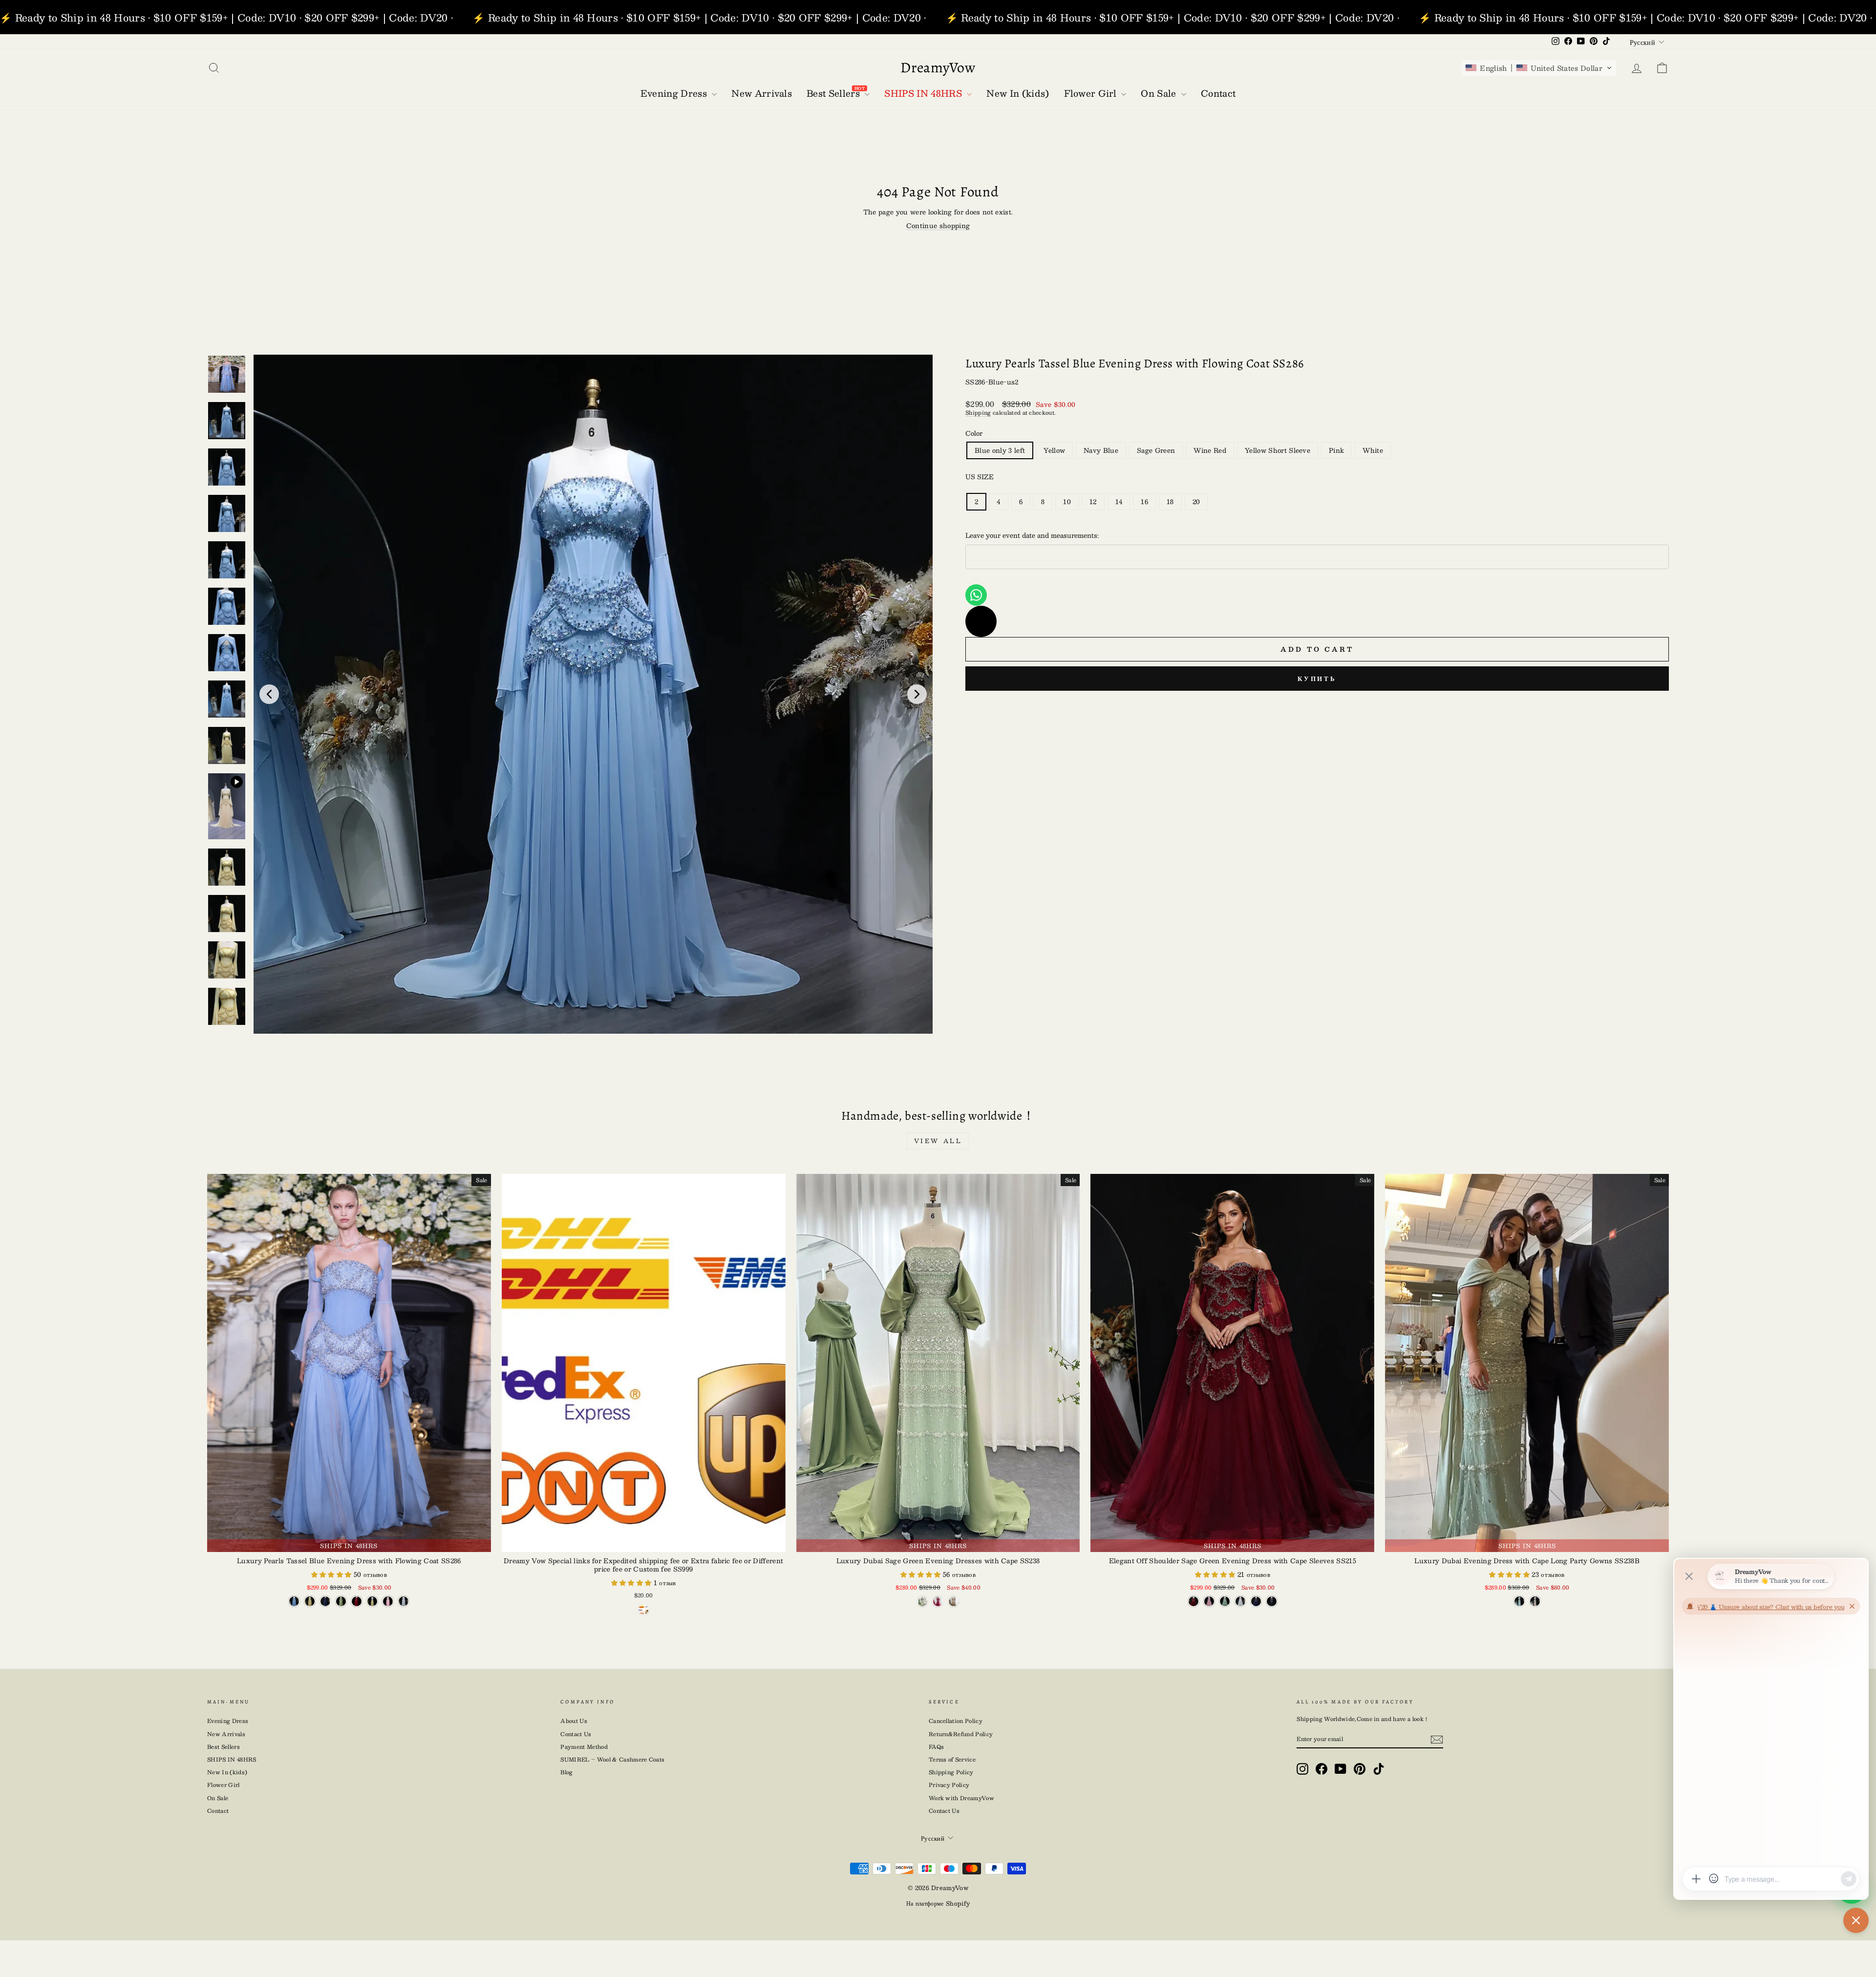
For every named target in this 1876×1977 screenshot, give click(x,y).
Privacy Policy (949, 1785)
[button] (1539, 68)
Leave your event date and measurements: (1032, 535)
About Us (574, 1721)
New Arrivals (226, 1734)
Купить (1317, 679)
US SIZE (980, 477)
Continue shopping (938, 226)
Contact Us (576, 1734)
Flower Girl (224, 1785)
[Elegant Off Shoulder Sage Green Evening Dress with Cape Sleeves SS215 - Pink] (1209, 1601)
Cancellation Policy (956, 1721)
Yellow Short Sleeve (1278, 450)
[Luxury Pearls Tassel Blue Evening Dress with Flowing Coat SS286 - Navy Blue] (325, 1601)
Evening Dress (228, 1721)
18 (1170, 502)
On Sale (218, 1798)
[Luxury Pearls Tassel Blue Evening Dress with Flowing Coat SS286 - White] (404, 1601)
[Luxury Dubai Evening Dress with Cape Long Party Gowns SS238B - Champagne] (1535, 1601)
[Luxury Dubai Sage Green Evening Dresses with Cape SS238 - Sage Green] (922, 1601)
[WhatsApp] (976, 595)
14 (1119, 502)
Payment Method (584, 1747)
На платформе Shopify (938, 1903)
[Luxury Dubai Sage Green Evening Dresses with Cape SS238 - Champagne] (954, 1601)
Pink (1336, 450)
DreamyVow (938, 67)
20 (1196, 502)
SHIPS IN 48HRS (232, 1759)
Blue (1000, 450)
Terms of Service (952, 1759)
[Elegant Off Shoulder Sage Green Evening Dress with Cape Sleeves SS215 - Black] (1272, 1601)
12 (1093, 502)
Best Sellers (224, 1747)
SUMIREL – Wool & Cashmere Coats (612, 1759)
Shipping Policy (951, 1772)
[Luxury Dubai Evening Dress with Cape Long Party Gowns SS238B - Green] (1519, 1601)
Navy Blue (1101, 450)
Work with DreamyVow (961, 1798)
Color (974, 433)
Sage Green (1156, 450)
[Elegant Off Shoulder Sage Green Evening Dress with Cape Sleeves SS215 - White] (1240, 1601)
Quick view (644, 1542)
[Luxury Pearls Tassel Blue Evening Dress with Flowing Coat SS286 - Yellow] (310, 1601)
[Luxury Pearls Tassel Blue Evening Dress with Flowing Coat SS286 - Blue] (294, 1601)
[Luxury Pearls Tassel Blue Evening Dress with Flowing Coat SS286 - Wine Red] (357, 1601)
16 (1144, 502)
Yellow (1054, 450)
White (1373, 450)
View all (938, 1141)
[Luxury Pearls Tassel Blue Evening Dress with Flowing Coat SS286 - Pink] (388, 1601)
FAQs (936, 1747)
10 (1067, 502)
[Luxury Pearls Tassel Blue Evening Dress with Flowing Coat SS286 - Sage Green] (341, 1601)
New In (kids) (227, 1772)
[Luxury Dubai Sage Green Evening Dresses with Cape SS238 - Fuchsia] (938, 1601)
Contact (218, 1811)
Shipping (978, 413)
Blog (566, 1772)
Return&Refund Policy (961, 1734)
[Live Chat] (981, 621)
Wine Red (1210, 450)
